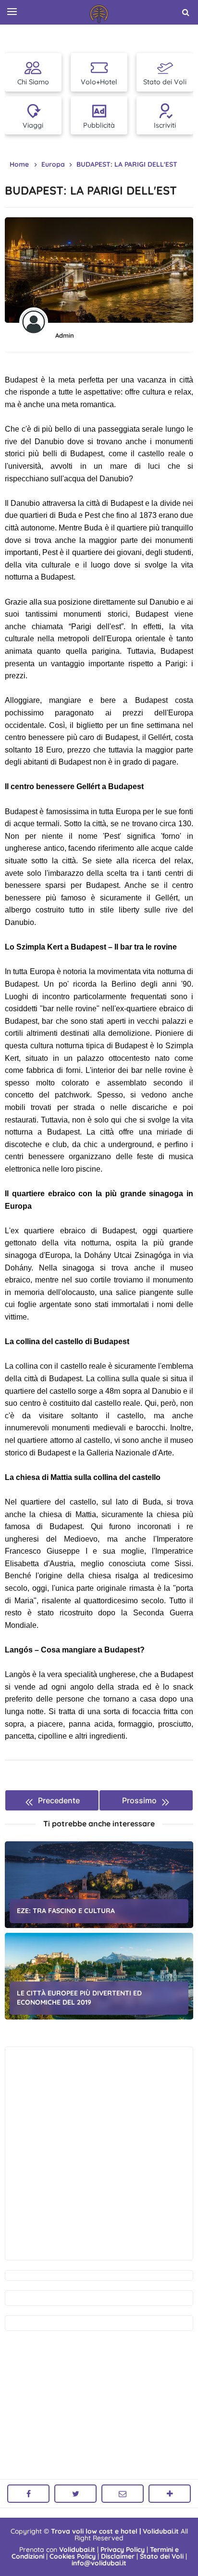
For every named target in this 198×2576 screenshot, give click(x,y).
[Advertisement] (99, 2153)
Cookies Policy (73, 2556)
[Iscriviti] (170, 2494)
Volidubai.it (77, 2550)
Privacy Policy (123, 2550)
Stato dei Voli (162, 2556)
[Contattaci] (123, 2494)
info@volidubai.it (99, 2563)
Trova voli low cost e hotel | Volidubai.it (115, 2531)
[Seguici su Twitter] (75, 2494)
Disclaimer (118, 2556)
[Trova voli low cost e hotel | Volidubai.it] (99, 14)
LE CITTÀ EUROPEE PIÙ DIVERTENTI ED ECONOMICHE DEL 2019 (79, 1998)
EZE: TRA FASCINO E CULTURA (66, 1911)
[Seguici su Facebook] (28, 2494)
